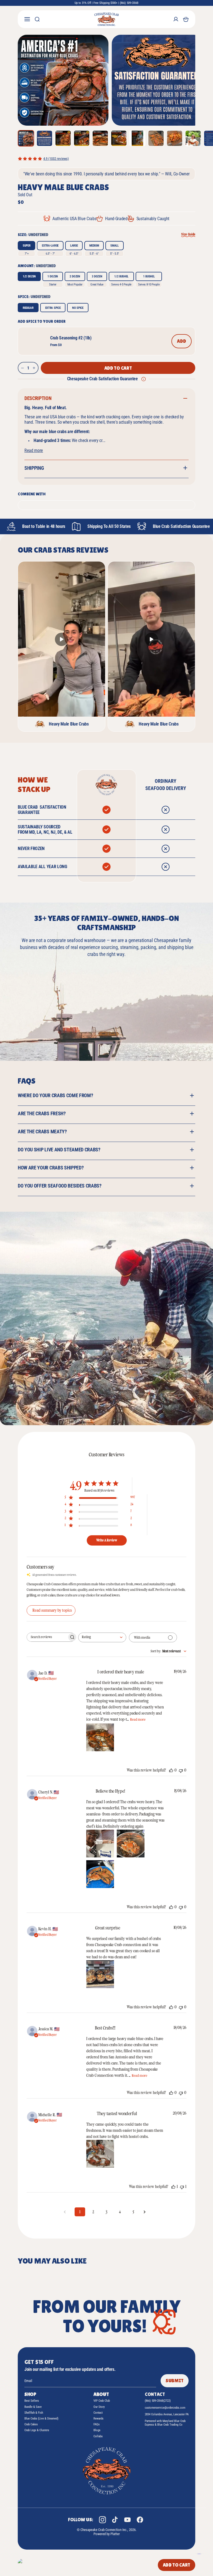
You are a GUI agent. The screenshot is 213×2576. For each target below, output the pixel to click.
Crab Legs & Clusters (37, 2430)
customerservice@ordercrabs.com (165, 2408)
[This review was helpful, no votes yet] (171, 1770)
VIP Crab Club (102, 2401)
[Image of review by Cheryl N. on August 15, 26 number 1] (100, 1844)
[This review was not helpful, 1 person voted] (182, 2187)
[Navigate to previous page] (67, 2212)
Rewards (98, 2419)
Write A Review (107, 1540)
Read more (34, 450)
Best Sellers (32, 2401)
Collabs (98, 2436)
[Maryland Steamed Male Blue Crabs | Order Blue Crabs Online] (106, 19)
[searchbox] (47, 1637)
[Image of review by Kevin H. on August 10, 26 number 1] (100, 1974)
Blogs (97, 2430)
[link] (106, 159)
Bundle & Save (33, 2407)
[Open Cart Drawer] (186, 19)
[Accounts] (176, 19)
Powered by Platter (107, 2534)
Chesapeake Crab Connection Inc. (104, 2530)
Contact (98, 2413)
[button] (63, 80)
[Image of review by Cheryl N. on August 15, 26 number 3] (100, 1874)
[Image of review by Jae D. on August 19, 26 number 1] (100, 1737)
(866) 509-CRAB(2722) (158, 2401)
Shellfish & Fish (34, 2413)
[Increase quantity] (34, 368)
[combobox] (102, 1637)
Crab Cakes (31, 2424)
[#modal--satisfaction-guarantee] (144, 379)
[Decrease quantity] (22, 368)
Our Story (99, 2407)
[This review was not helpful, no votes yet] (181, 1770)
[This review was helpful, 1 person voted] (173, 2187)
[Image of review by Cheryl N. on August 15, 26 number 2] (131, 1844)
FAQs (97, 2424)
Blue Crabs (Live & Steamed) (41, 2419)
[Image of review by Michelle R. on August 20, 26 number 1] (100, 2154)
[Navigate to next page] (146, 2212)
